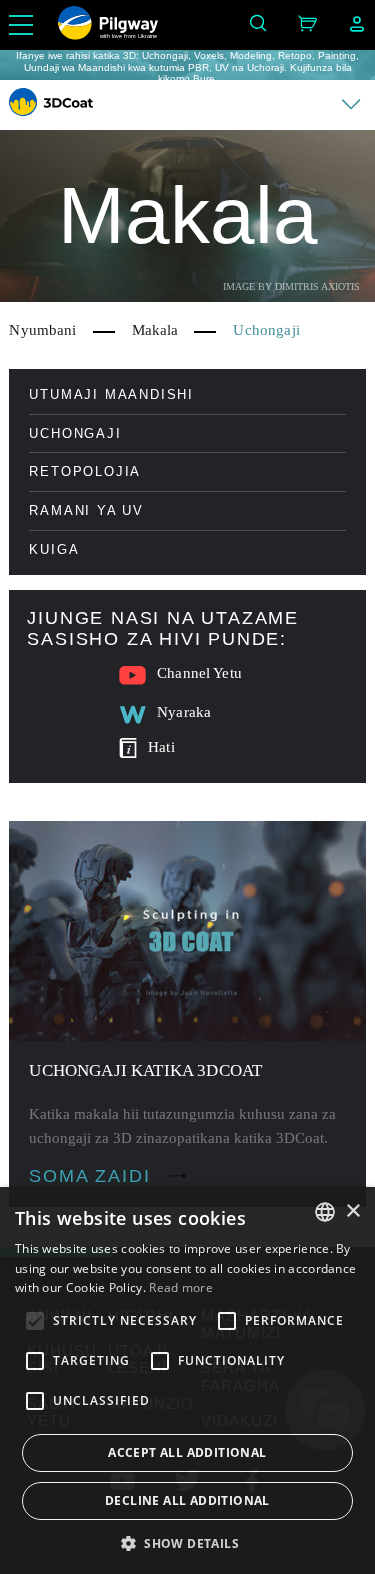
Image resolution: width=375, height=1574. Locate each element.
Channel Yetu (199, 673)
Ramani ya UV (86, 510)
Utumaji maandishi (111, 394)
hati (161, 747)
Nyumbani (42, 330)
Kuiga (54, 549)
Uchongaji (75, 433)
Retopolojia (85, 471)
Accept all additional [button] (187, 1452)
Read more (181, 1287)
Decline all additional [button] (187, 1500)
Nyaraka (184, 712)
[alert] (187, 1380)
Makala (155, 330)
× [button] (352, 1211)
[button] (187, 1542)
